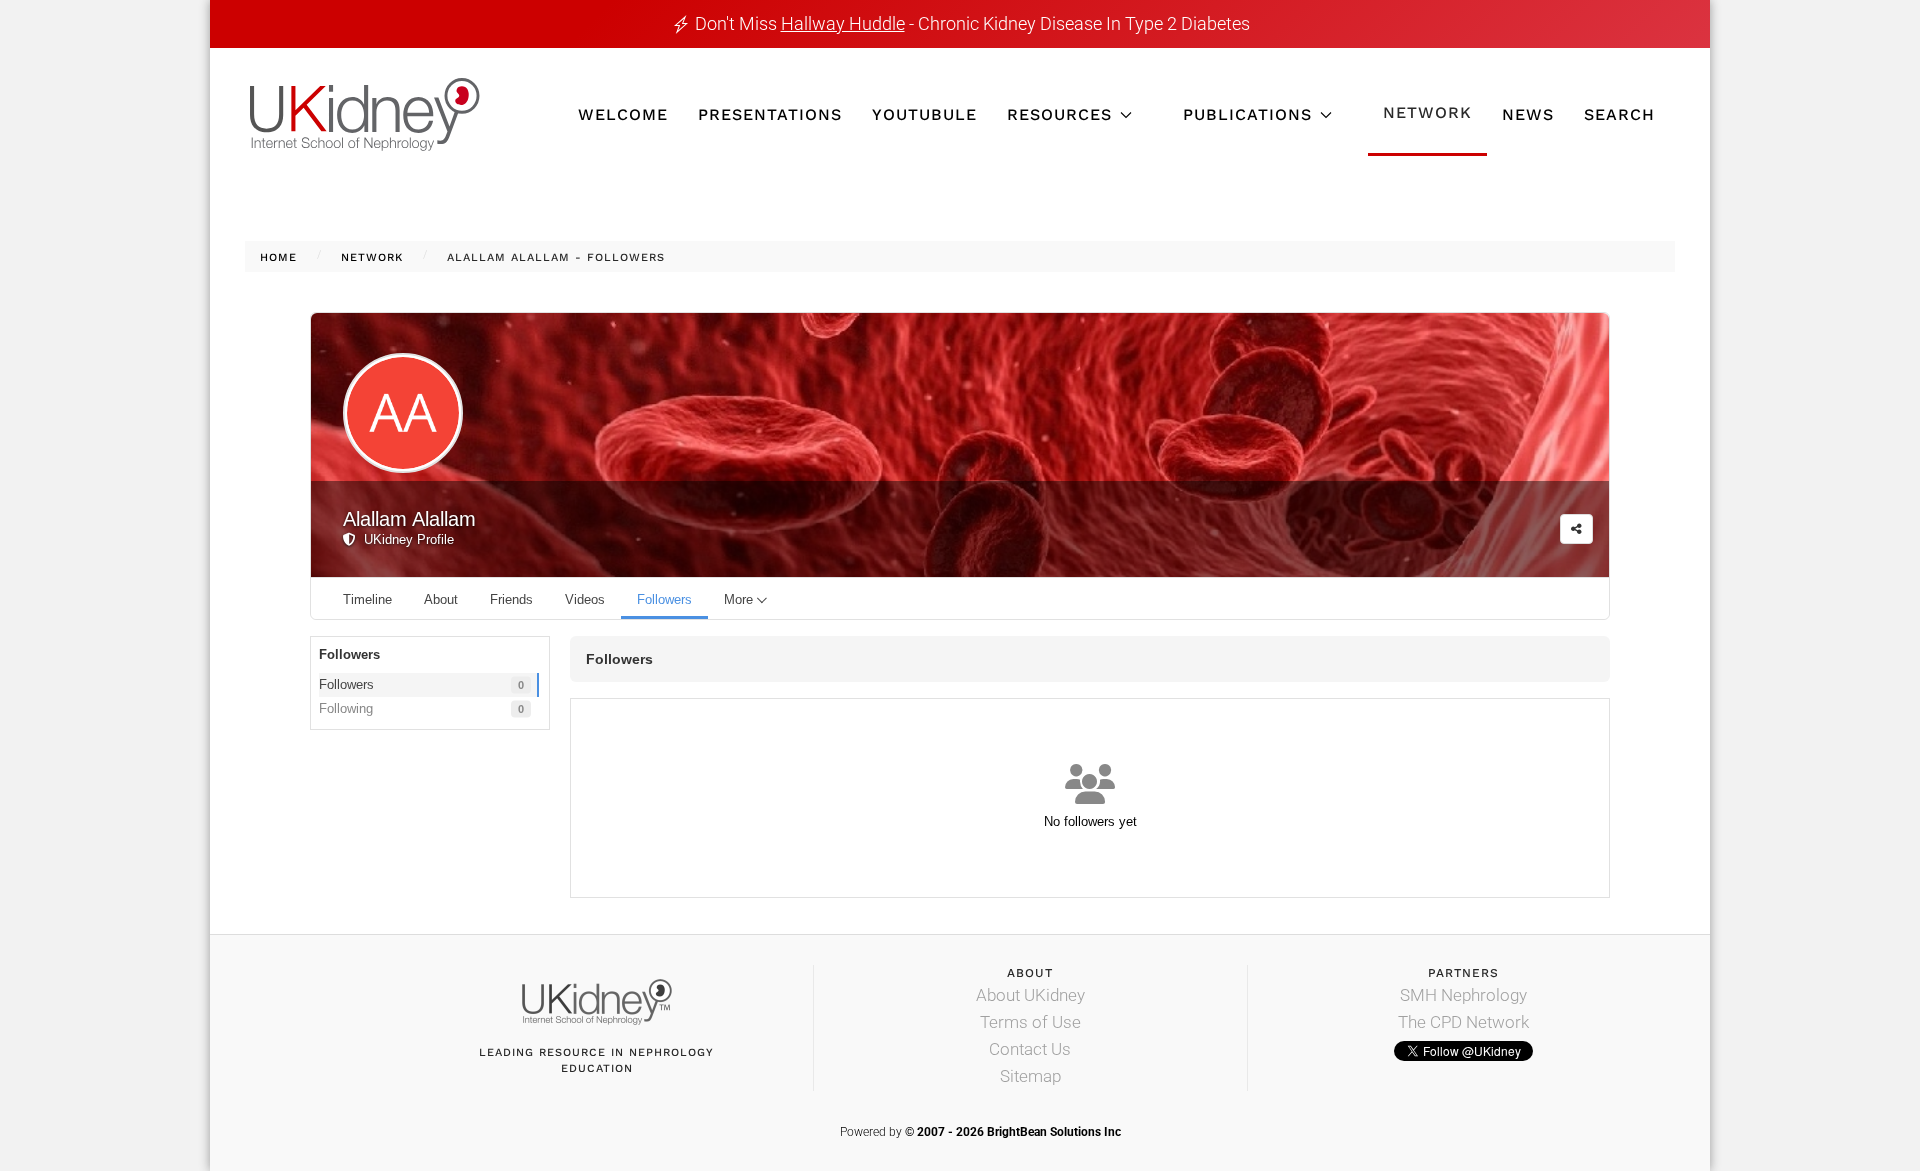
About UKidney (1030, 995)
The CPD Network (1463, 1022)
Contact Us (1030, 1049)
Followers (421, 684)
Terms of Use (1030, 1022)
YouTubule (924, 114)
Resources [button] (1059, 114)
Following (421, 708)
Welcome (623, 114)
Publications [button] (1247, 114)
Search (1619, 114)
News (1528, 114)
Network (1427, 112)
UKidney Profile (405, 539)
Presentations (770, 114)
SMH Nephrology (1463, 995)
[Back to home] (365, 114)
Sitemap (1030, 1076)
